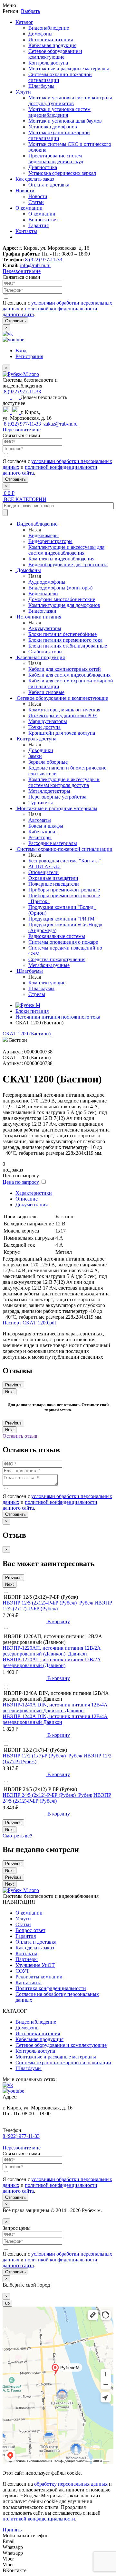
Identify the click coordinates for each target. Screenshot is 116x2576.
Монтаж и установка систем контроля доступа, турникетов (70, 101)
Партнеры (27, 1959)
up (7, 2303)
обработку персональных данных (71, 2484)
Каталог (24, 22)
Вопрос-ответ (43, 220)
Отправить (15, 321)
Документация (32, 1205)
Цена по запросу (21, 1182)
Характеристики (34, 1193)
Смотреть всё (17, 1836)
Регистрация (29, 356)
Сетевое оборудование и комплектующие (55, 54)
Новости (25, 191)
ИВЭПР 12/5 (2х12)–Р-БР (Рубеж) (57, 1606)
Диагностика (43, 167)
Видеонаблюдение (49, 28)
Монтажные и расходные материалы (69, 69)
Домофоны (40, 34)
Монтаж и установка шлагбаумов (65, 121)
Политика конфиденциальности (51, 1988)
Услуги (23, 92)
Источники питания (51, 40)
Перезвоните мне (22, 271)
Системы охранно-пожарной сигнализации (63, 2063)
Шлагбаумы (41, 86)
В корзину (58, 1621)
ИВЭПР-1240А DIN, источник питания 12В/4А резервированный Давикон (55, 1719)
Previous (13, 1385)
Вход (21, 351)
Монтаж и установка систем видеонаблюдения (59, 112)
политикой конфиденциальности (39, 2519)
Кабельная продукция (52, 45)
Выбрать (30, 11)
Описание (27, 1199)
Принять (12, 2530)
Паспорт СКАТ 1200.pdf (29, 1323)
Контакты (26, 231)
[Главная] (28, 1005)
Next (10, 1392)
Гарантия (39, 225)
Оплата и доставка (49, 185)
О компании (29, 208)
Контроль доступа (48, 63)
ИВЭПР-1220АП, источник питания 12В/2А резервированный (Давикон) (52, 1662)
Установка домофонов (53, 127)
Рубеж (86, 1603)
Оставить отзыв (20, 1436)
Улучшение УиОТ (35, 1965)
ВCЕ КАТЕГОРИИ (24, 499)
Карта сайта (29, 1982)
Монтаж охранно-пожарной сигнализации (59, 135)
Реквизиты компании (39, 1977)
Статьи (36, 202)
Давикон (77, 1654)
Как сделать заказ (35, 179)
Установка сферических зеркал (62, 173)
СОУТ (22, 1971)
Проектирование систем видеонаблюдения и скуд (56, 159)
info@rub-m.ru (35, 265)
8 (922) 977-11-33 (44, 260)
